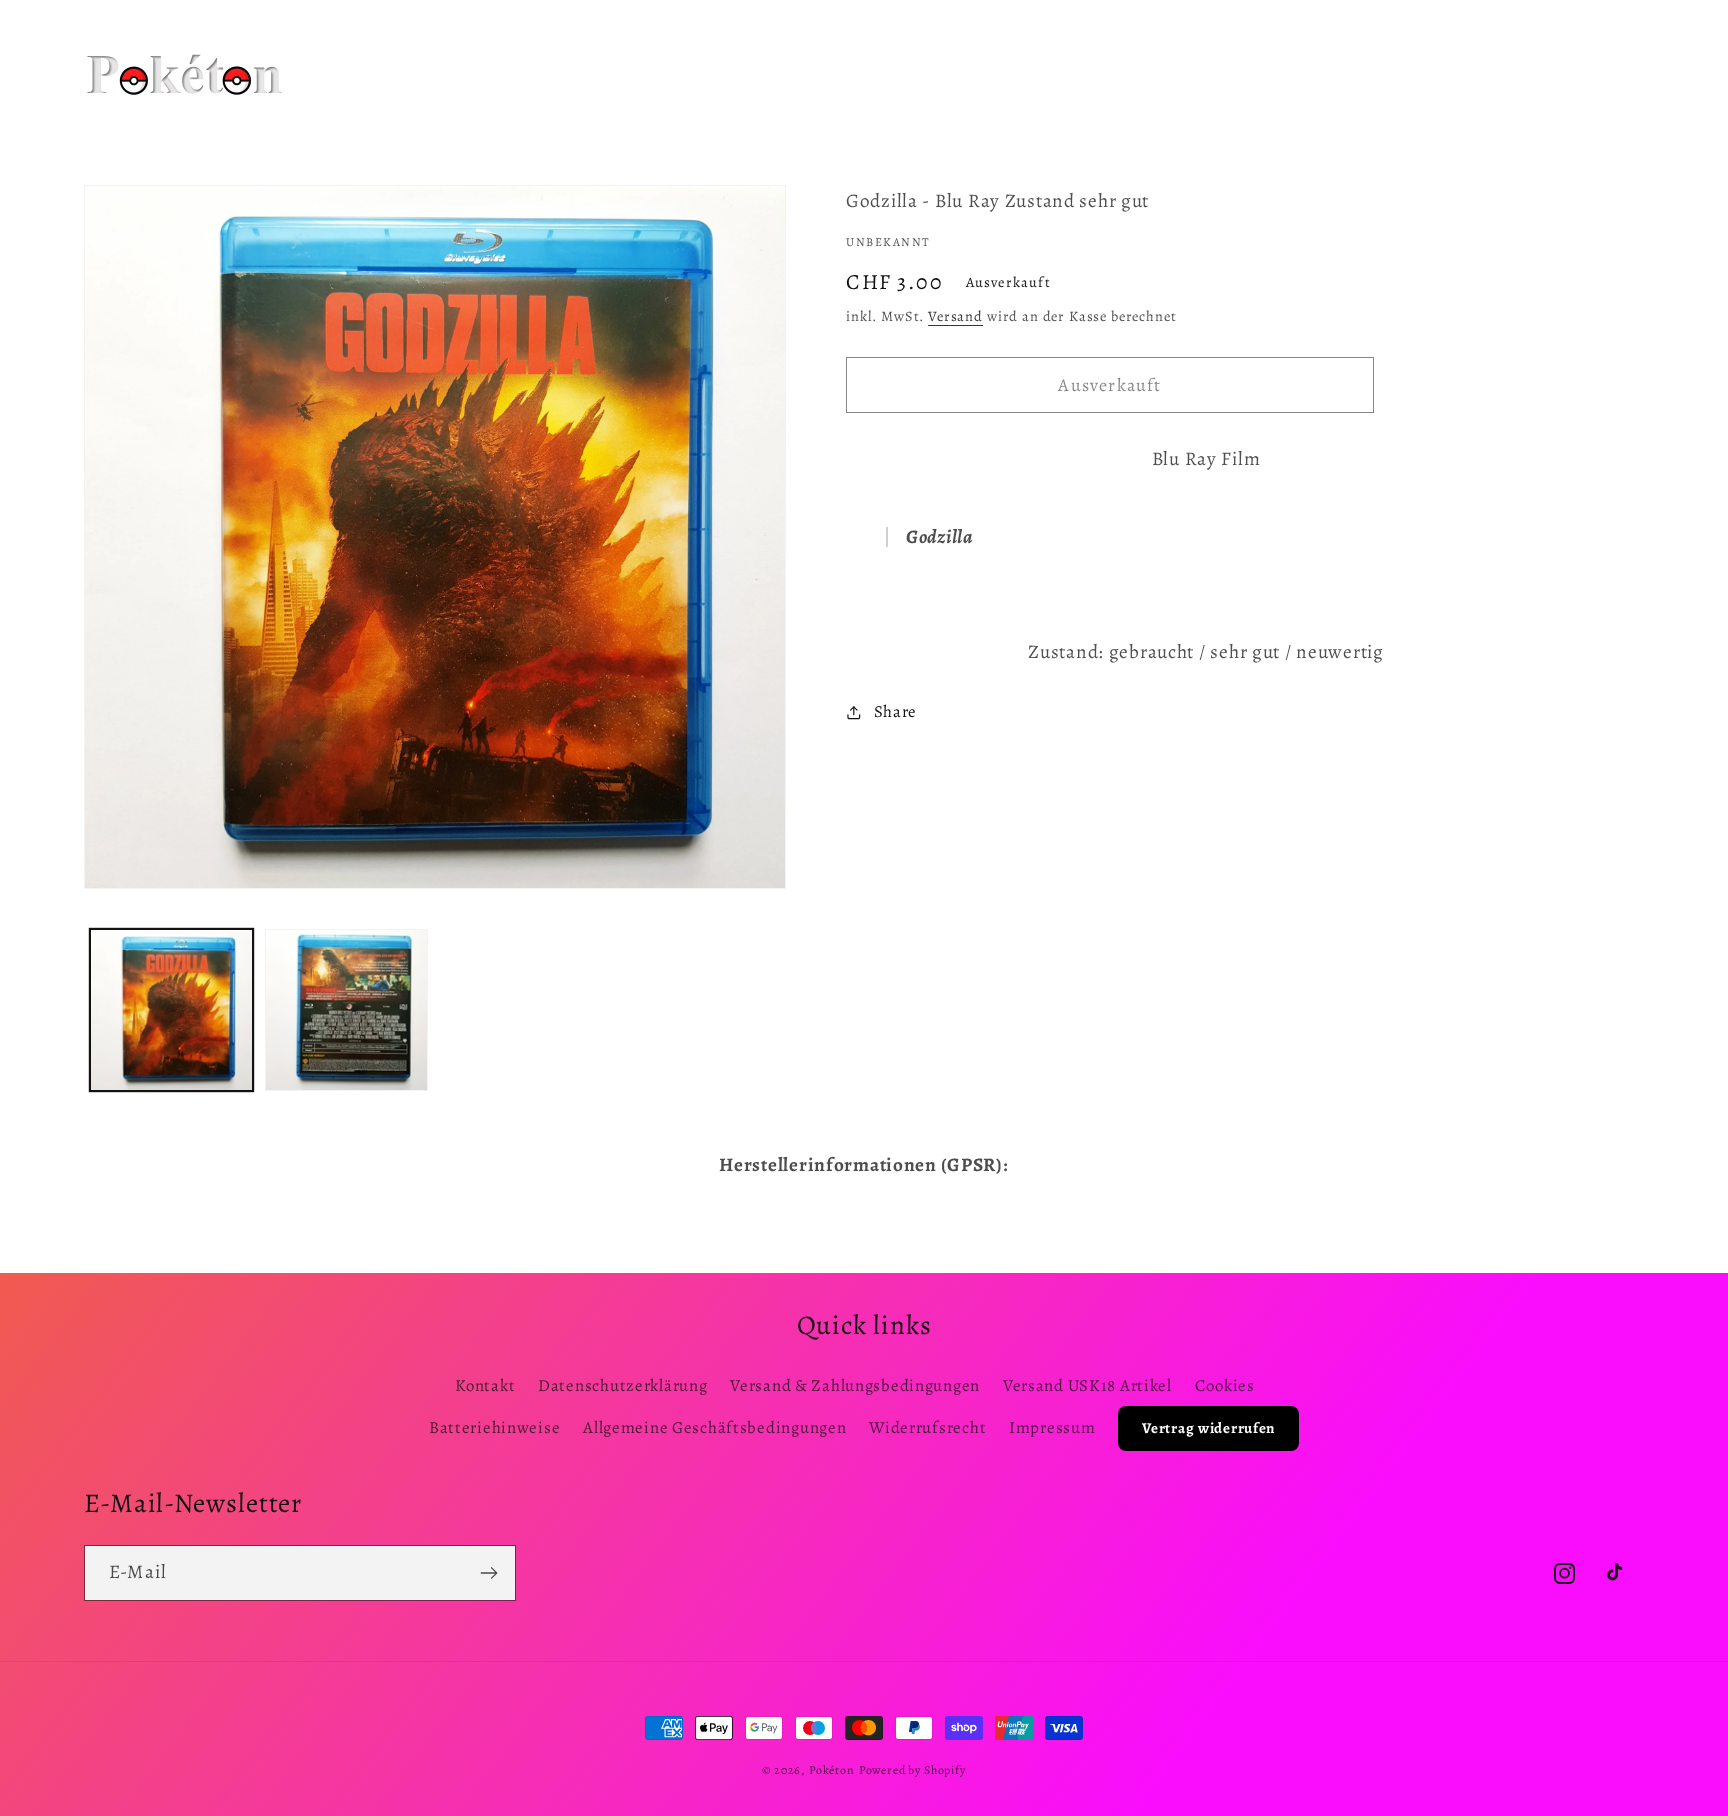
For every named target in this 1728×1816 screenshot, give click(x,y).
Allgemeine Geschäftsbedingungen (714, 1427)
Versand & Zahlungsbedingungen (855, 1385)
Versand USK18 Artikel (1087, 1385)
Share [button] (895, 711)
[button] (575, 49)
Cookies (1225, 1385)
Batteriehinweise (495, 1427)
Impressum (1052, 1427)
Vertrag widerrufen (1208, 1428)
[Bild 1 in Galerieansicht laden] (171, 1010)
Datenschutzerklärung (622, 1385)
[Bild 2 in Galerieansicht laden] (346, 1010)
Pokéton (832, 1770)
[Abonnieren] (488, 1573)
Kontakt (485, 1385)
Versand (955, 316)
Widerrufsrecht (927, 1427)
